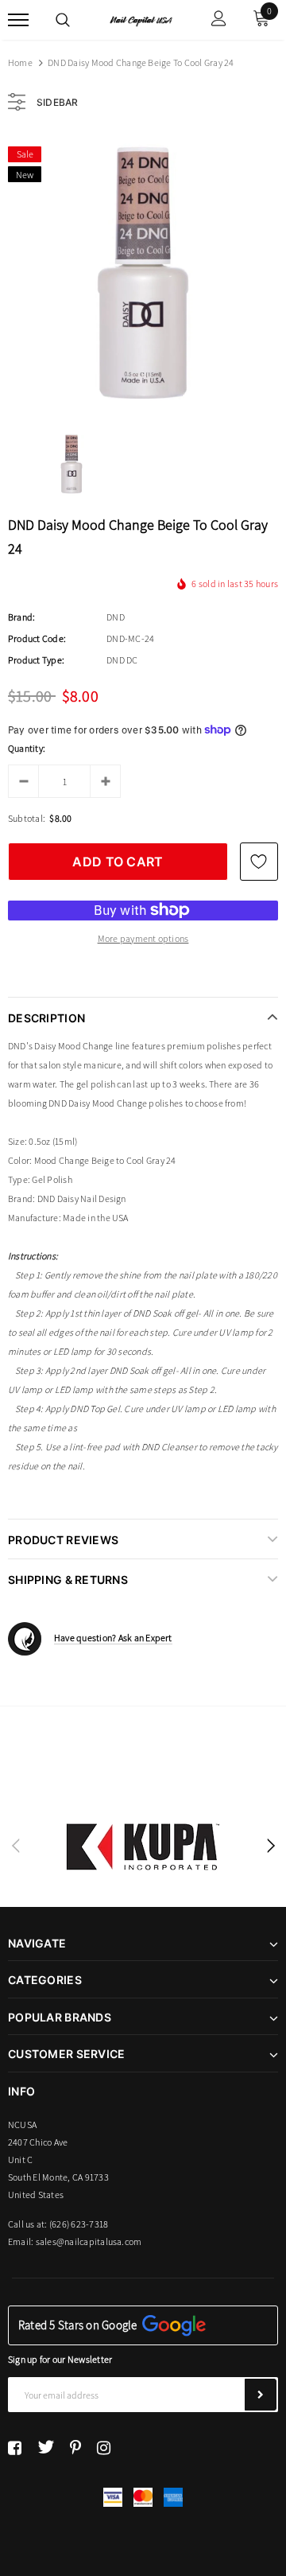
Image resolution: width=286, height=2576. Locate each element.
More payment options (143, 938)
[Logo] (141, 20)
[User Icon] (219, 20)
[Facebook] (15, 2447)
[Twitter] (46, 2447)
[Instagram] (104, 2447)
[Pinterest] (75, 2447)
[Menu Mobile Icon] (18, 20)
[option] (143, 273)
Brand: (21, 617)
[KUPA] (143, 1846)
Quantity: (27, 748)
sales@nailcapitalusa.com (89, 2241)
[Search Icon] (63, 20)
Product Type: (36, 660)
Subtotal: (27, 818)
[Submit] (261, 2395)
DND (116, 617)
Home (20, 62)
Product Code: (37, 638)
